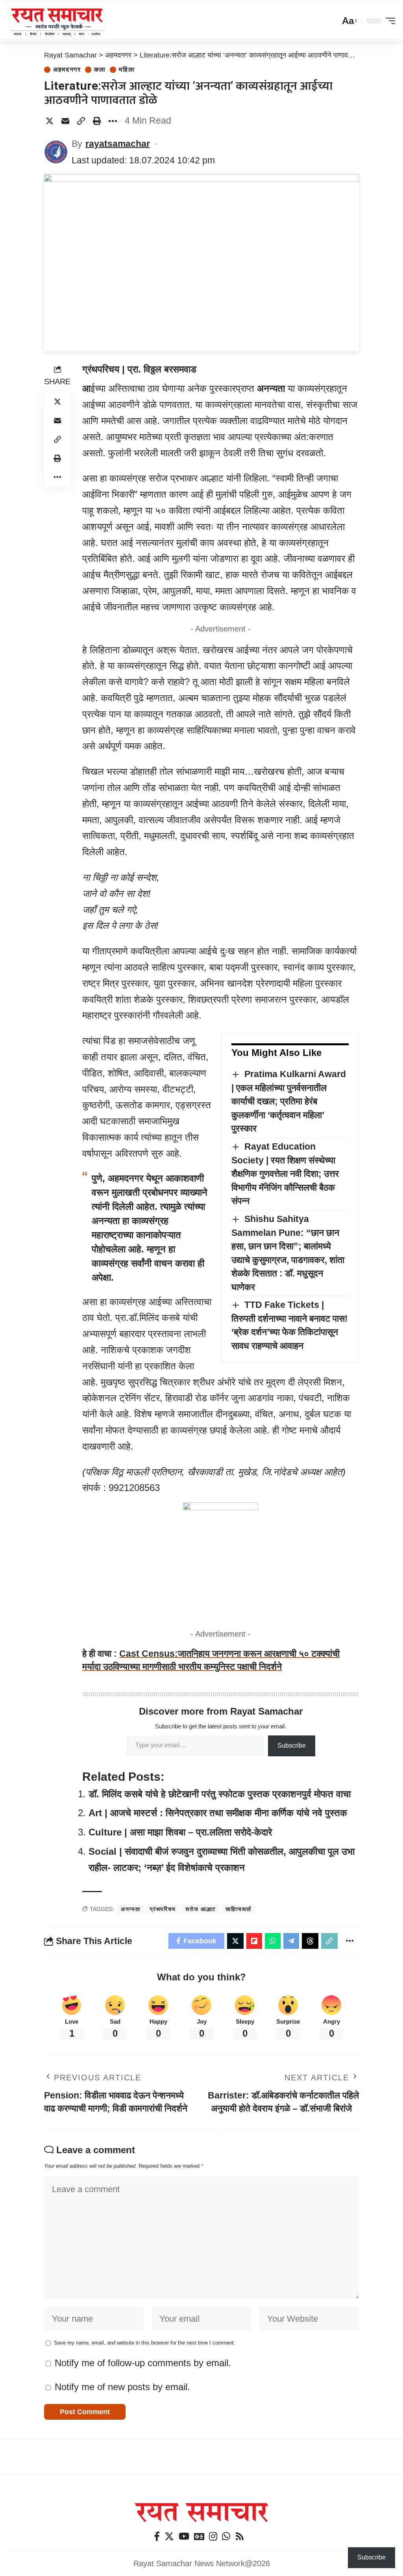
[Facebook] (157, 2536)
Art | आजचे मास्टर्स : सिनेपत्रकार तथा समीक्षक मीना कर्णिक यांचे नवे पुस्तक (218, 1813)
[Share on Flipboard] (254, 1941)
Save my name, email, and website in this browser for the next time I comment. (145, 2343)
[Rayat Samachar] (57, 21)
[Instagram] (213, 2536)
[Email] (65, 121)
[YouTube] (184, 2536)
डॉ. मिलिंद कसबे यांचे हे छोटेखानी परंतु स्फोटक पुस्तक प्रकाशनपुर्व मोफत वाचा (220, 1794)
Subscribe (292, 1745)
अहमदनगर (67, 70)
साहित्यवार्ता (238, 1909)
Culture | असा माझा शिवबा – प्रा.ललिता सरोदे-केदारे (180, 1832)
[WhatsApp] (226, 2536)
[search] (332, 21)
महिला (127, 70)
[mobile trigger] (388, 21)
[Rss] (240, 2536)
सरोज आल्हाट (201, 1909)
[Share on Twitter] (50, 121)
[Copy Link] (81, 121)
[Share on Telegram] (291, 1941)
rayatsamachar (118, 144)
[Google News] (199, 2536)
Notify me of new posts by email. (122, 2387)
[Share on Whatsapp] (273, 1941)
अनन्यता (130, 1909)
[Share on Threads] (310, 1941)
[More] (113, 121)
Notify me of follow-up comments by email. (143, 2363)
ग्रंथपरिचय (163, 1909)
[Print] (97, 121)
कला (100, 70)
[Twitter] (169, 2536)
